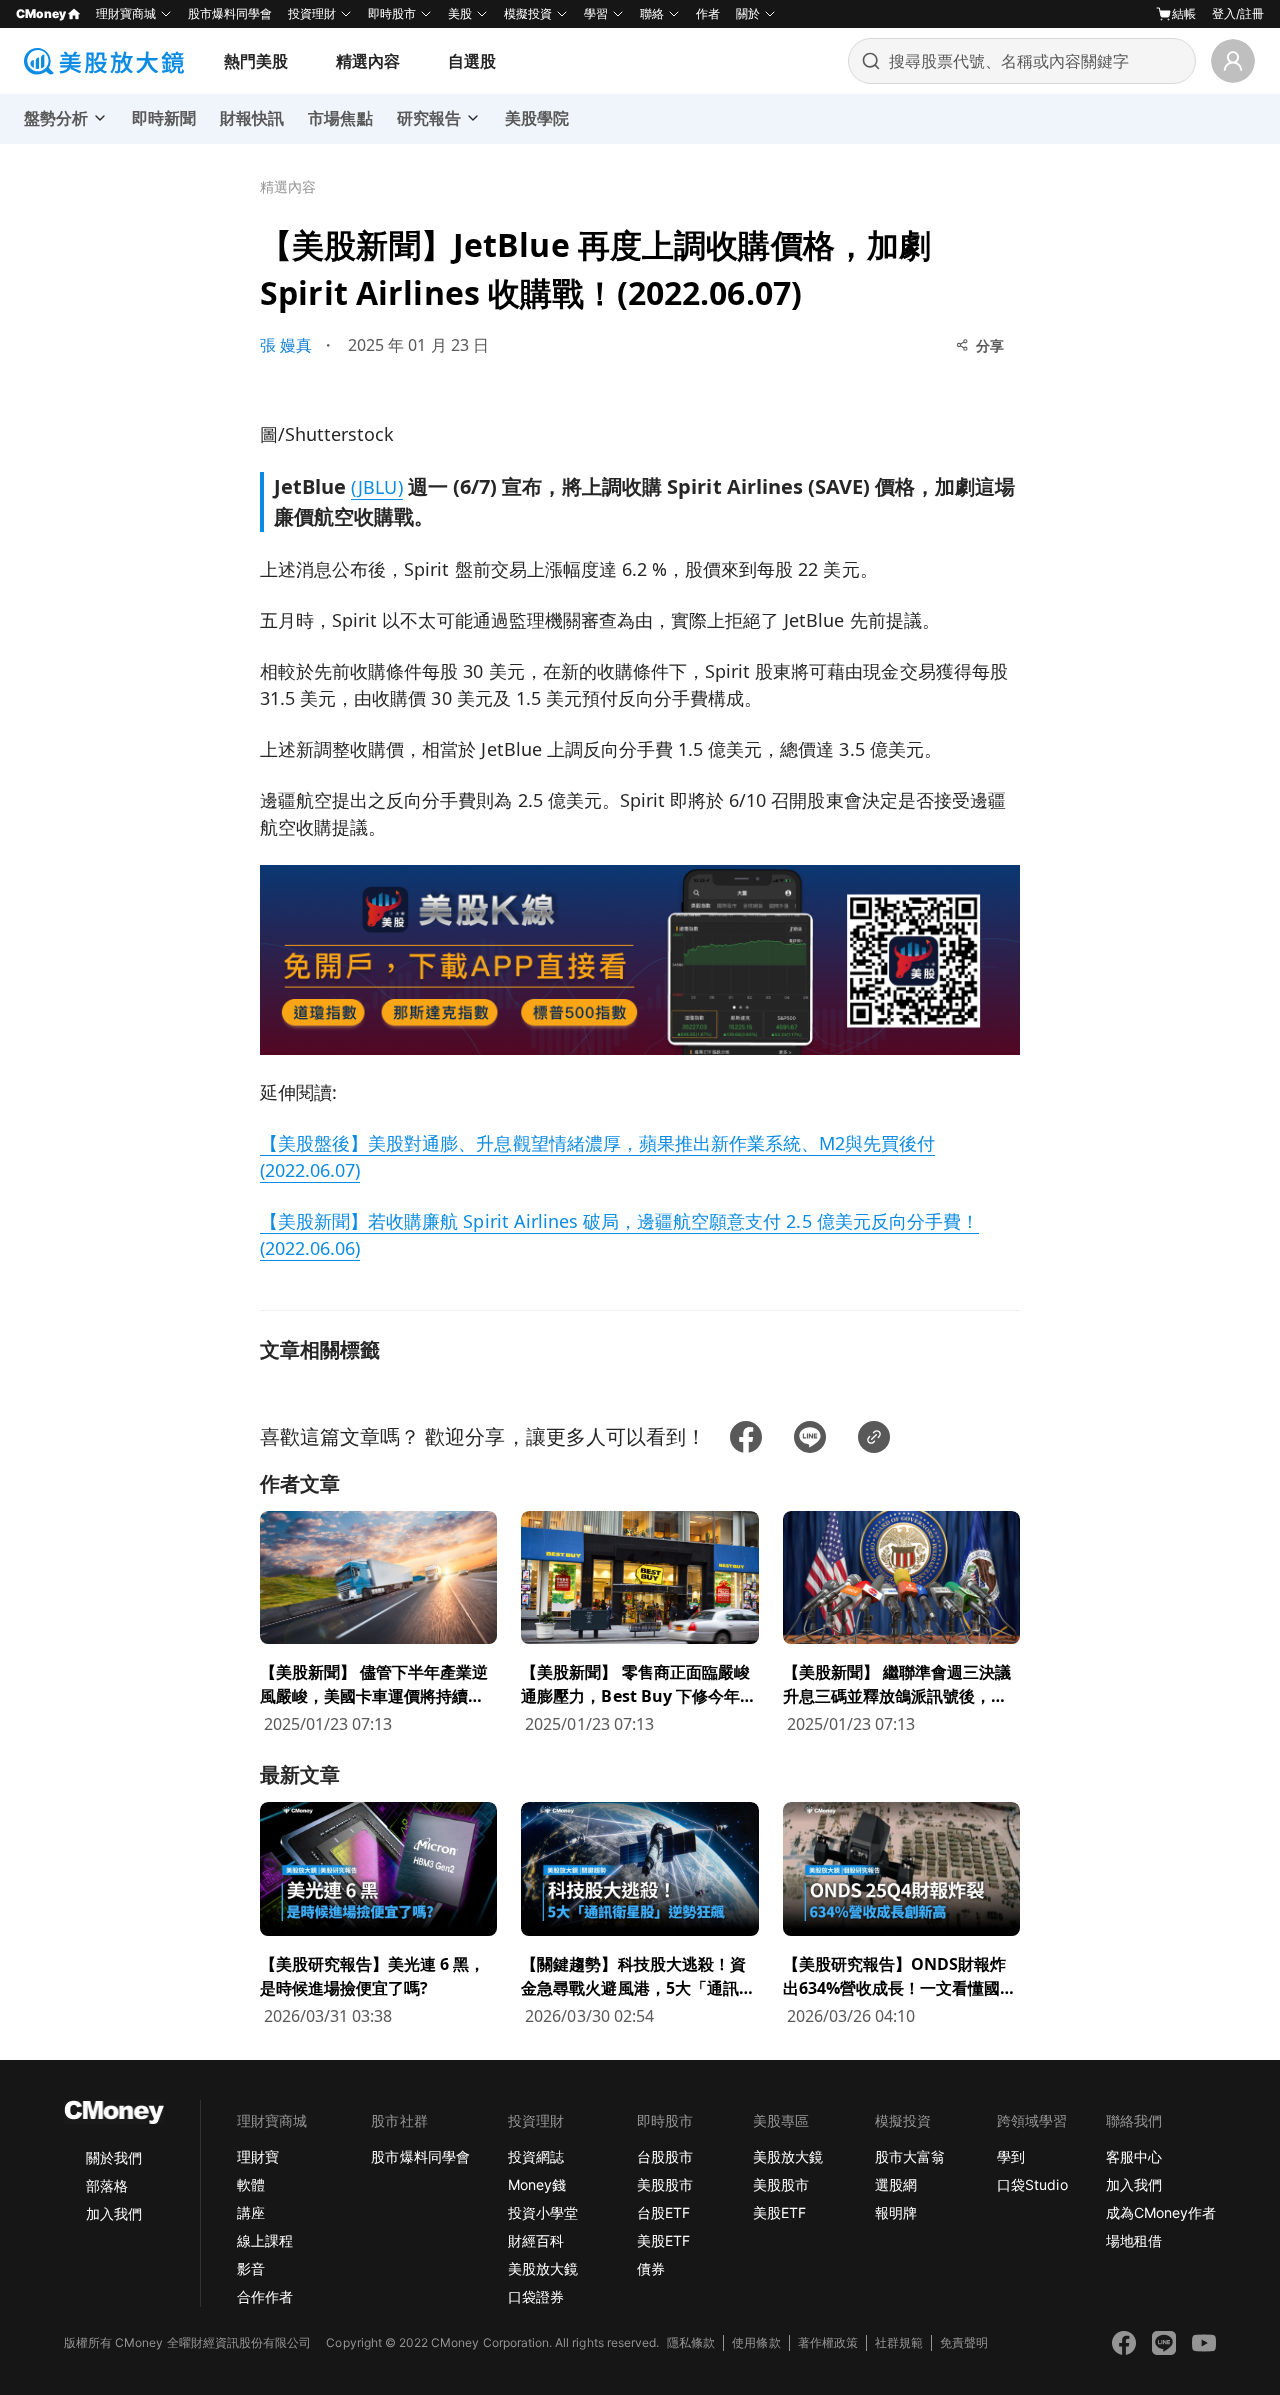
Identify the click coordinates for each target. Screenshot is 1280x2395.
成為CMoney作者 (1161, 2212)
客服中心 (1134, 2156)
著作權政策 (828, 2342)
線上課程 (265, 2240)
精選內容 (368, 61)
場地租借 (1134, 2240)
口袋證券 (536, 2296)
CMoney (41, 13)
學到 (1011, 2156)
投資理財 (312, 13)
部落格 (107, 2185)
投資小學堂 (543, 2212)
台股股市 (665, 2156)
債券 (651, 2268)
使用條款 (756, 2342)
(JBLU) (376, 487)
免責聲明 (964, 2342)
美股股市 (665, 2184)
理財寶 (258, 2156)
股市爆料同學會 (230, 13)
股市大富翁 (910, 2156)
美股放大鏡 (543, 2268)
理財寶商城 (126, 13)
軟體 (251, 2184)
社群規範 (899, 2342)
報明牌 (896, 2212)
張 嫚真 (286, 345)
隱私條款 (691, 2342)
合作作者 (265, 2296)
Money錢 (537, 2184)
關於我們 (114, 2157)
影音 (251, 2268)
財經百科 (536, 2240)
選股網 (896, 2184)
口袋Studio (1032, 2184)
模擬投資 (528, 13)
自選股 (472, 61)
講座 (251, 2212)
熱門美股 (256, 61)
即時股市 (392, 13)
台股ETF (663, 2212)
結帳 (1184, 13)
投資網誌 (536, 2156)
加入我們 (114, 2213)
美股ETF (663, 2240)
